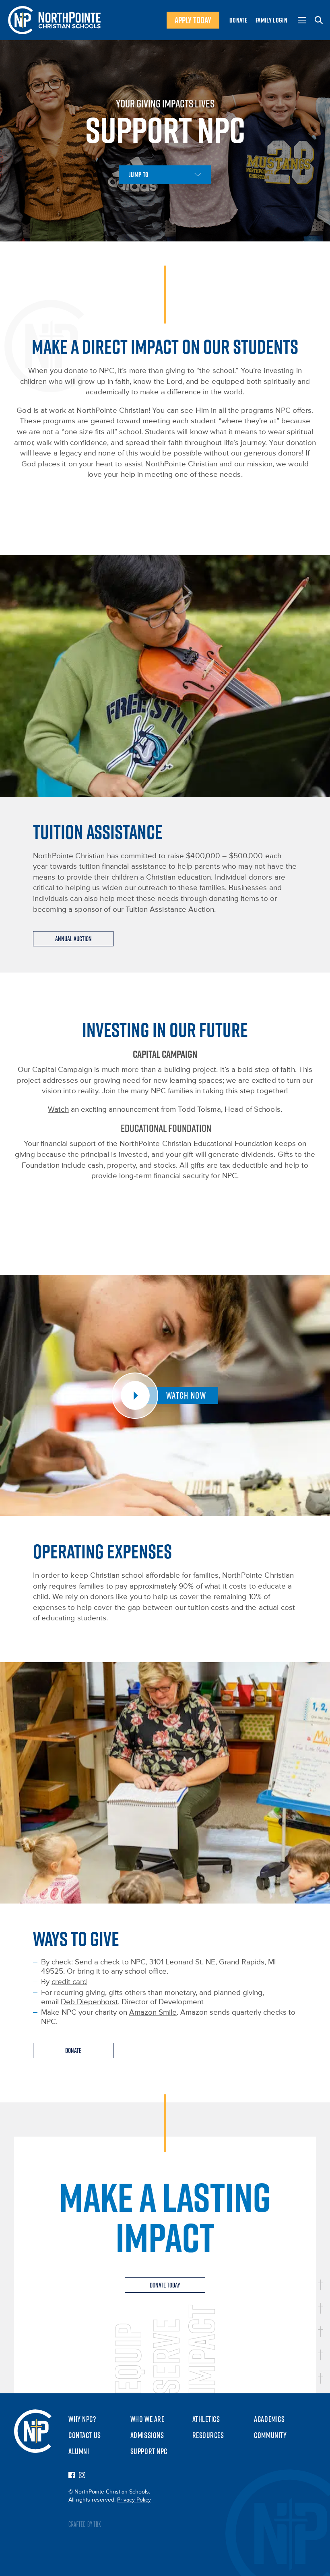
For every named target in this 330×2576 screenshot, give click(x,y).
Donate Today (165, 2285)
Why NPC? (82, 2419)
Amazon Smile (153, 2012)
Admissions (147, 2435)
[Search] (319, 20)
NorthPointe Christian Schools (54, 20)
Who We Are (147, 2419)
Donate (238, 20)
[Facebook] (72, 2476)
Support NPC (149, 2451)
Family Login (271, 20)
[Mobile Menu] (302, 20)
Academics (269, 2419)
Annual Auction (73, 939)
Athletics (206, 2419)
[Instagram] (82, 2476)
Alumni (79, 2451)
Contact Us (85, 2435)
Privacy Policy (134, 2500)
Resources (208, 2435)
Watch (58, 1110)
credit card (69, 1982)
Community (270, 2435)
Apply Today (193, 20)
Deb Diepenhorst (89, 2002)
